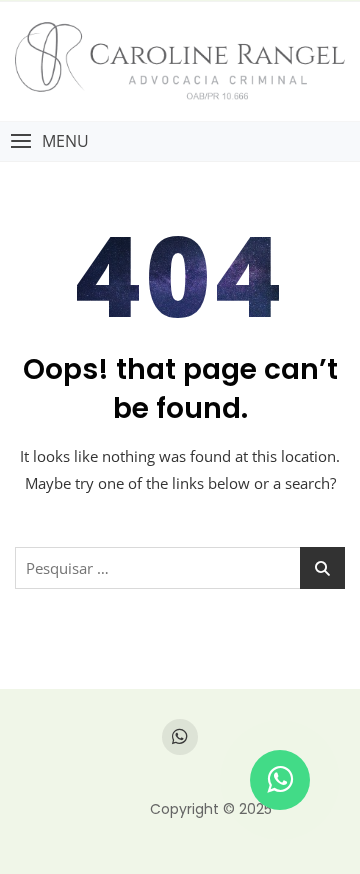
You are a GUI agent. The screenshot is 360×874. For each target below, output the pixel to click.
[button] (49, 141)
